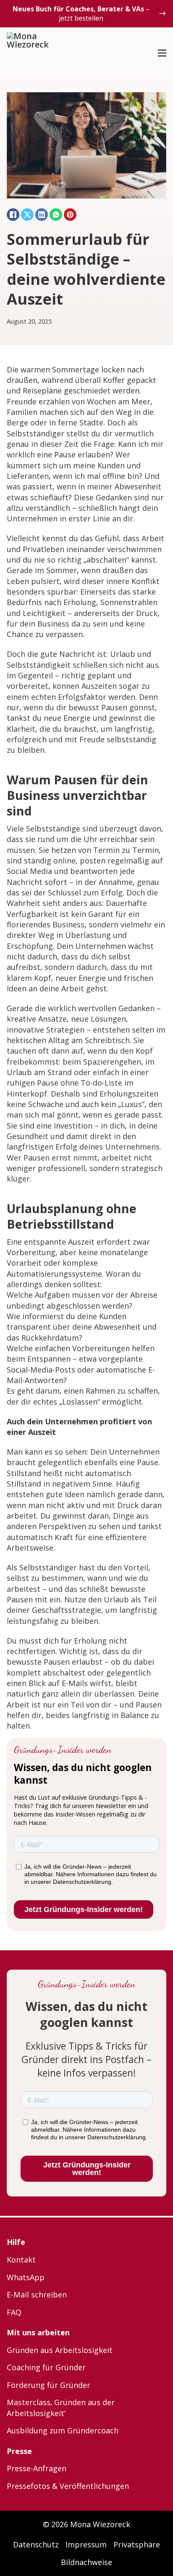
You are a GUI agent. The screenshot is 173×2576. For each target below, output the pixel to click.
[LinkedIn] (42, 215)
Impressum (86, 2544)
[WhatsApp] (56, 215)
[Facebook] (13, 215)
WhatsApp (26, 2277)
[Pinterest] (70, 215)
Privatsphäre (137, 2544)
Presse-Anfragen (37, 2468)
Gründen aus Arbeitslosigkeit (60, 2350)
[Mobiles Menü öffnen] (162, 53)
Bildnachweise (86, 2562)
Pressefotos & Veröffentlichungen (68, 2486)
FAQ (14, 2312)
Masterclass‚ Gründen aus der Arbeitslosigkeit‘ (61, 2407)
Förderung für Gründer (48, 2385)
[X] (27, 215)
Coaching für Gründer (46, 2367)
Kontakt (21, 2260)
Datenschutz (36, 2544)
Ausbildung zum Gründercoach (63, 2430)
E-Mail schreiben (37, 2294)
